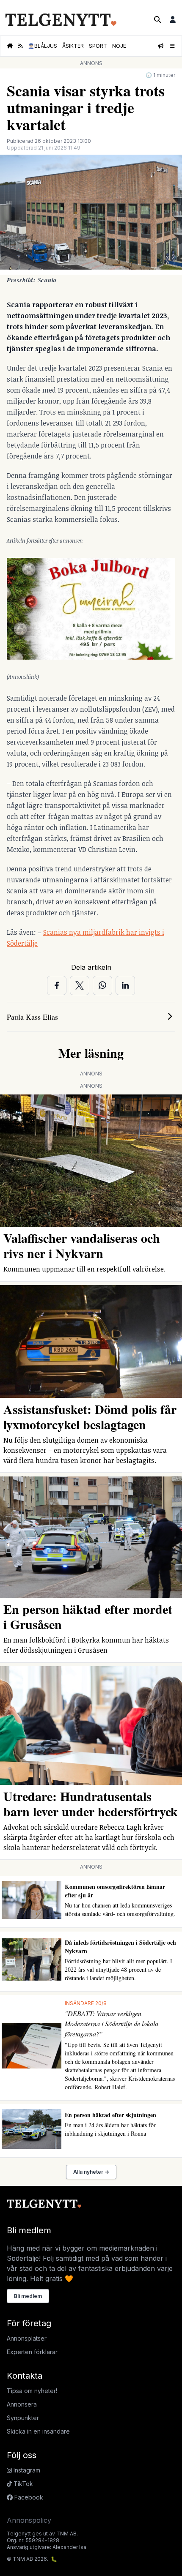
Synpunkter (23, 2418)
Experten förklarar (32, 2352)
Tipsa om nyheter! (32, 2391)
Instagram (26, 2470)
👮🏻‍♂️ (43, 46)
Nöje (119, 46)
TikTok (22, 2484)
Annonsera (22, 2404)
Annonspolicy (29, 2520)
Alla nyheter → (91, 2172)
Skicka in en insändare (38, 2431)
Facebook (28, 2497)
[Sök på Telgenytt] (157, 19)
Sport (98, 46)
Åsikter (73, 46)
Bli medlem (28, 2296)
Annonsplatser (27, 2338)
